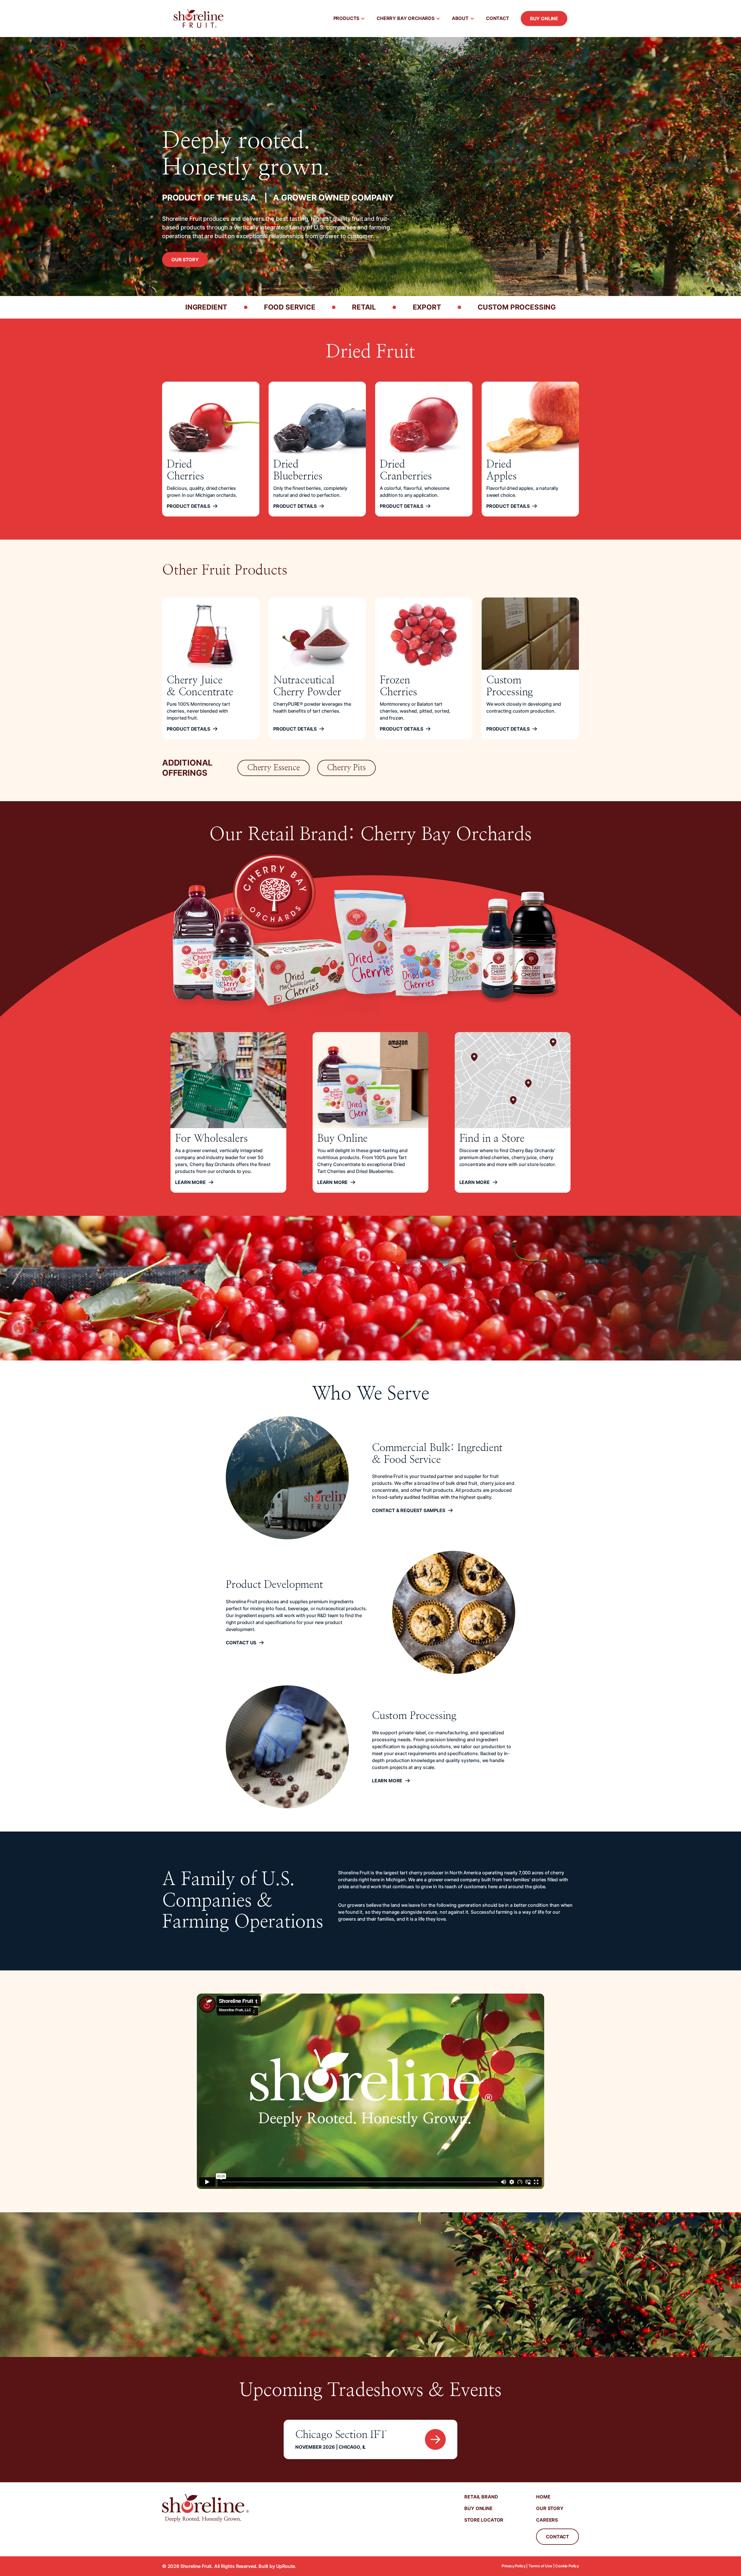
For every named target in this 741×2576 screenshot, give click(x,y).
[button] (349, 19)
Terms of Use (540, 2566)
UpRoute (286, 2566)
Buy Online (544, 19)
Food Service (290, 307)
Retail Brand (481, 2497)
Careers (547, 2520)
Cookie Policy (567, 2566)
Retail (364, 307)
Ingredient (206, 307)
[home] (199, 19)
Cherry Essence (274, 768)
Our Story (185, 260)
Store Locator (484, 2520)
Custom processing (517, 307)
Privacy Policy (514, 2566)
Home (543, 2497)
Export (427, 307)
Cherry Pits (346, 768)
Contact (498, 18)
